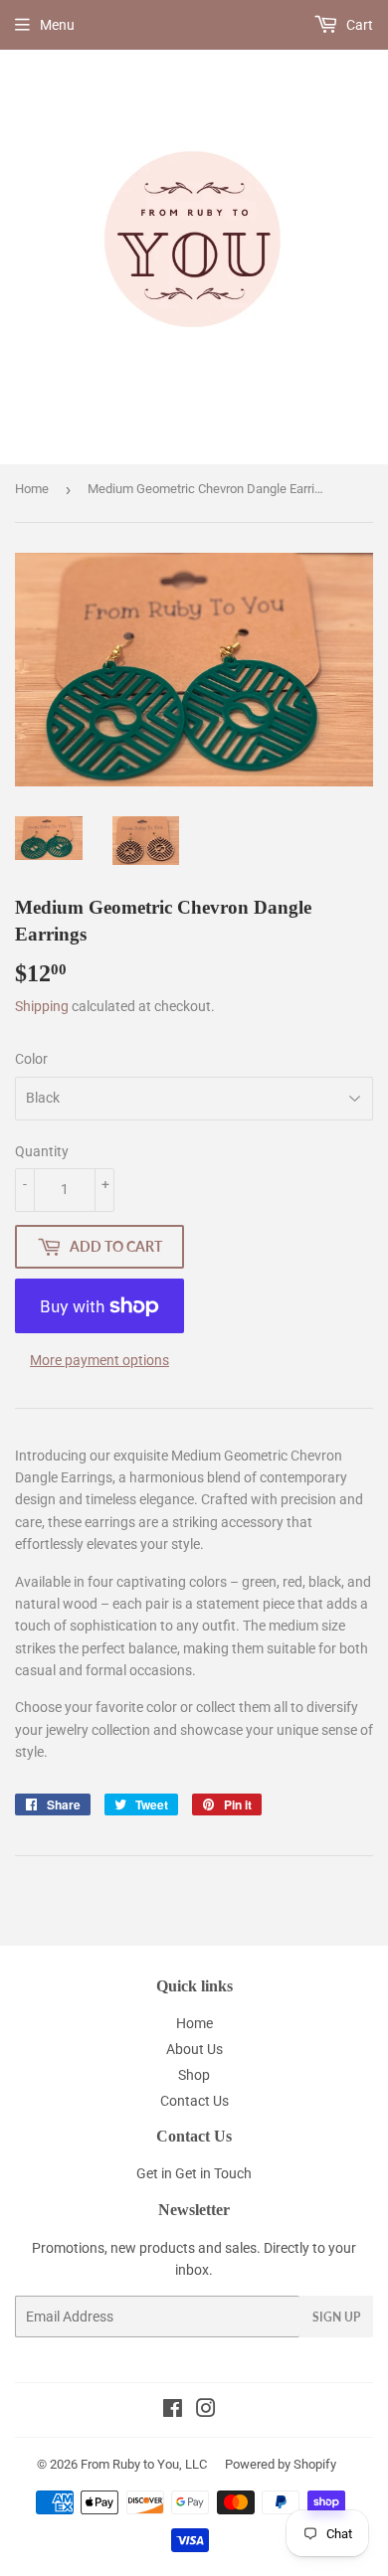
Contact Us (194, 2101)
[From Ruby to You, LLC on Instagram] (206, 2411)
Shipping (42, 1006)
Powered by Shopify (281, 2464)
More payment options (99, 1360)
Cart (358, 25)
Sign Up (336, 2317)
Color (31, 1059)
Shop (194, 2075)
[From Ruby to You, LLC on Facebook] (173, 2411)
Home (32, 489)
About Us (194, 2049)
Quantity (42, 1151)
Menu (57, 25)
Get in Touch (213, 2173)
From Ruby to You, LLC (144, 2464)
